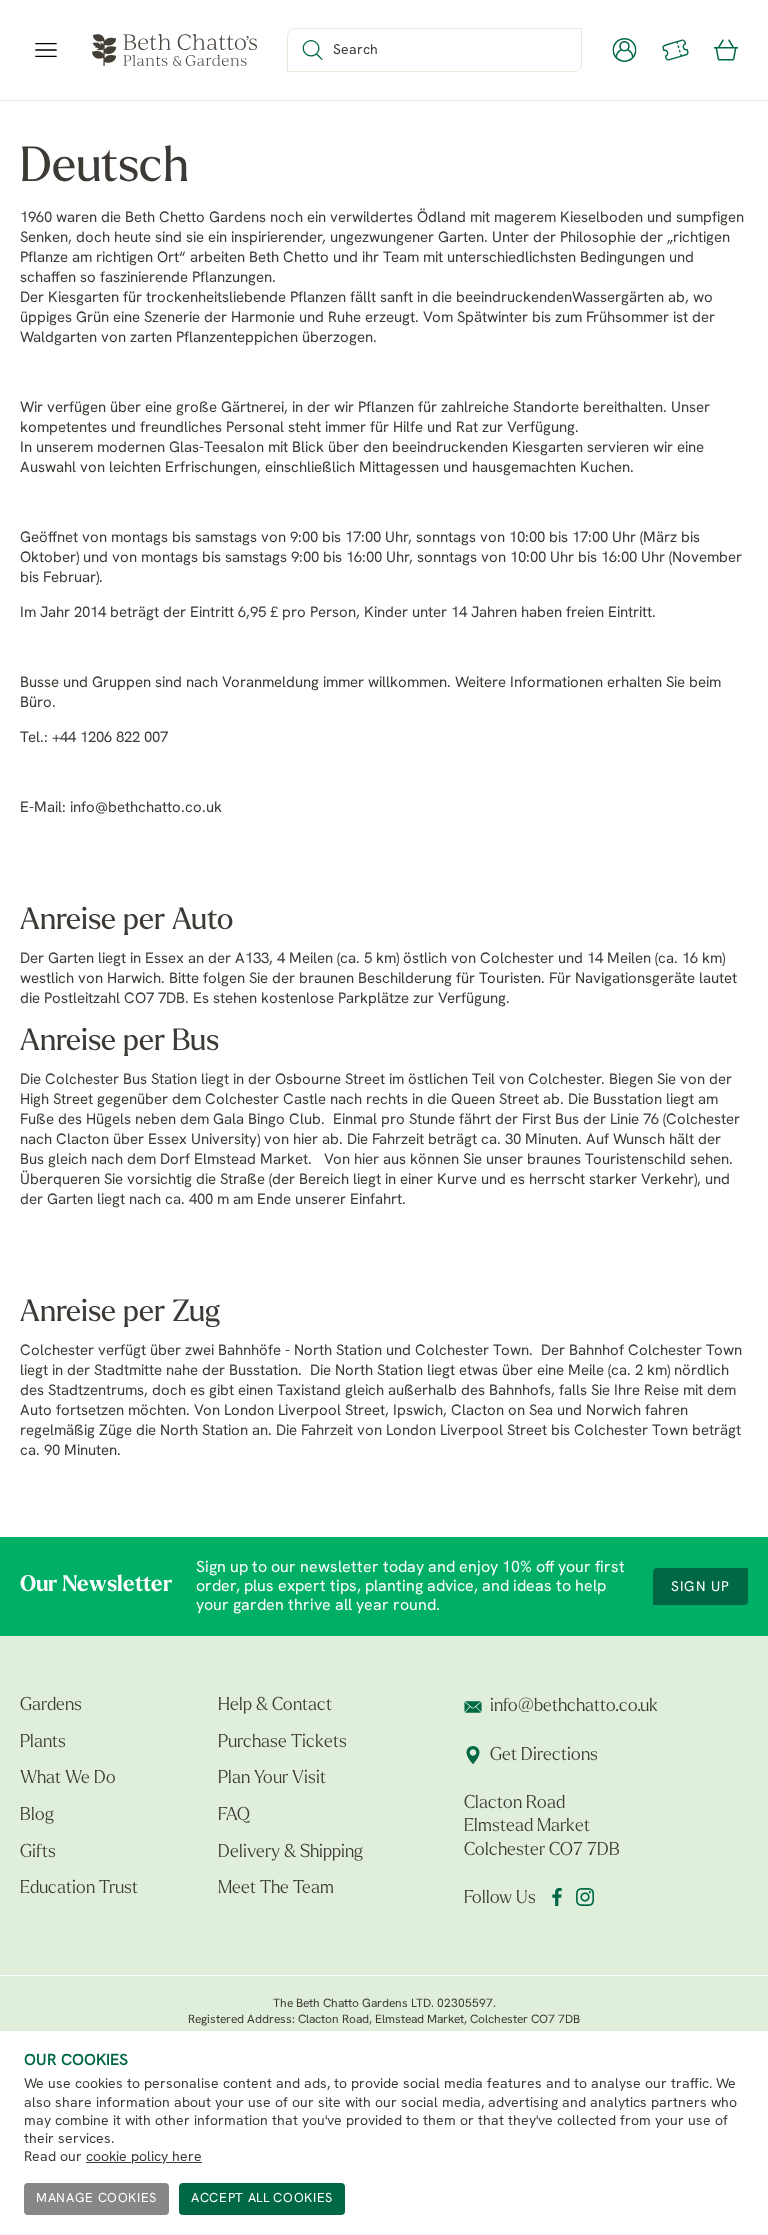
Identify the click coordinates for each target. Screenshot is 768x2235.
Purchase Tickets (282, 1743)
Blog (37, 1816)
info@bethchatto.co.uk (146, 808)
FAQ (234, 1816)
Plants (43, 1743)
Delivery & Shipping (290, 1853)
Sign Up (700, 1587)
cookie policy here (144, 2157)
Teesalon (234, 448)
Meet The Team (276, 1889)
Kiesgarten (83, 298)
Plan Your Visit (272, 1779)
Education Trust (79, 1889)
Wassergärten (618, 298)
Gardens (51, 1706)
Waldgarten (58, 338)
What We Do (68, 1779)
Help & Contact (275, 1706)
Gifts (38, 1853)
